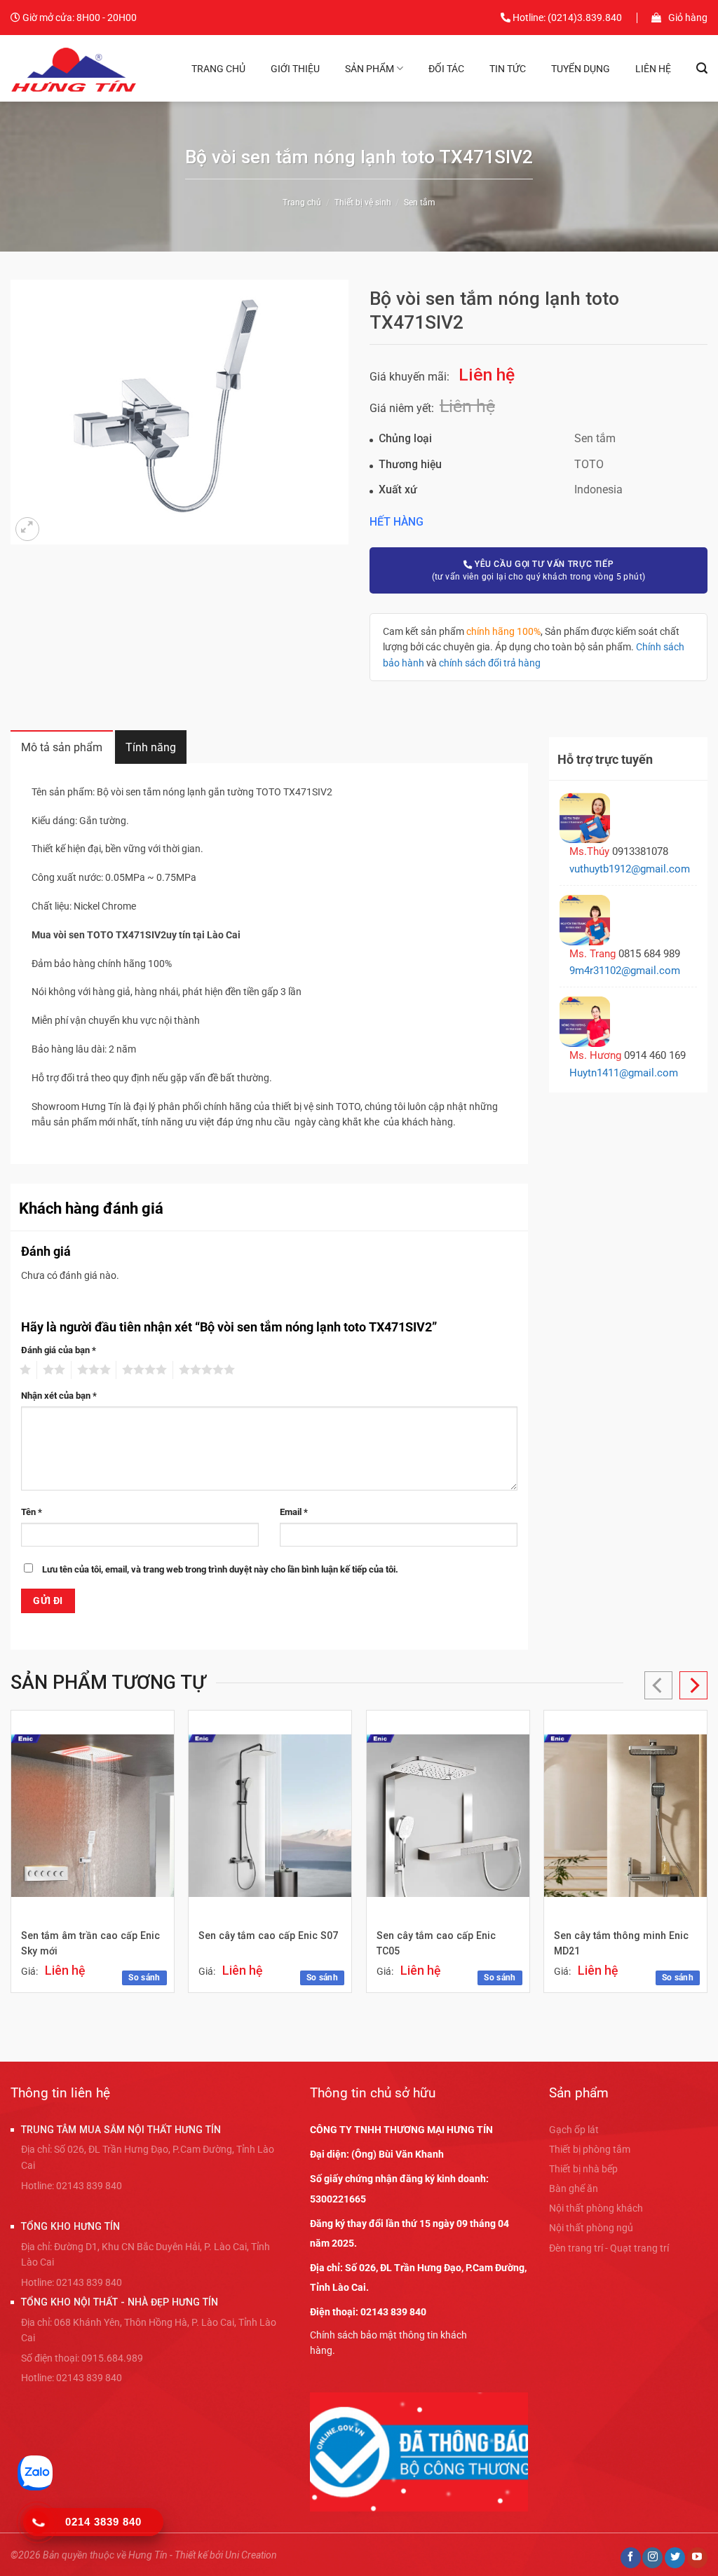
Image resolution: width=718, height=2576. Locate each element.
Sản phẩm (370, 69)
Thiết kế (191, 2555)
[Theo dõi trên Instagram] (652, 2558)
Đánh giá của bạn (59, 1350)
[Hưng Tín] (75, 68)
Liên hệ (653, 69)
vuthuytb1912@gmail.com (630, 869)
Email (294, 1512)
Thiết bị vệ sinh (363, 203)
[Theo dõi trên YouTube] (697, 2558)
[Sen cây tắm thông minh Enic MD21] (625, 1816)
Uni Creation (251, 2555)
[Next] (693, 1685)
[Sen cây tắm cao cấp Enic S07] (270, 1816)
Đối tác (446, 69)
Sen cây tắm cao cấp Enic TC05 (436, 1944)
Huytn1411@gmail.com (624, 1073)
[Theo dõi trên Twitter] (675, 2558)
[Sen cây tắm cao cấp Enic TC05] (448, 1816)
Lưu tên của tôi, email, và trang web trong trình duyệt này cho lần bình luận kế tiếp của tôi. (220, 1569)
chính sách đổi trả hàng (490, 663)
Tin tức (508, 69)
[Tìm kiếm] (702, 68)
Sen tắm (420, 203)
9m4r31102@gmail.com (625, 971)
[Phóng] (27, 529)
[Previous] (658, 1685)
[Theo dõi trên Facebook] (631, 2558)
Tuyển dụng (581, 69)
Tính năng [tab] (151, 747)
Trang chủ (218, 69)
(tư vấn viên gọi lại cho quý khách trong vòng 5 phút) (539, 570)
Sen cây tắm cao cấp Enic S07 (268, 1936)
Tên (32, 1512)
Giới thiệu (295, 69)
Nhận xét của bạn (59, 1396)
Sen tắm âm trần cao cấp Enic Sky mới (90, 1944)
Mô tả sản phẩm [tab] (62, 747)
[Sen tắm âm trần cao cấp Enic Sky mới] (93, 1816)
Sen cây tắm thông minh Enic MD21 (621, 1944)
